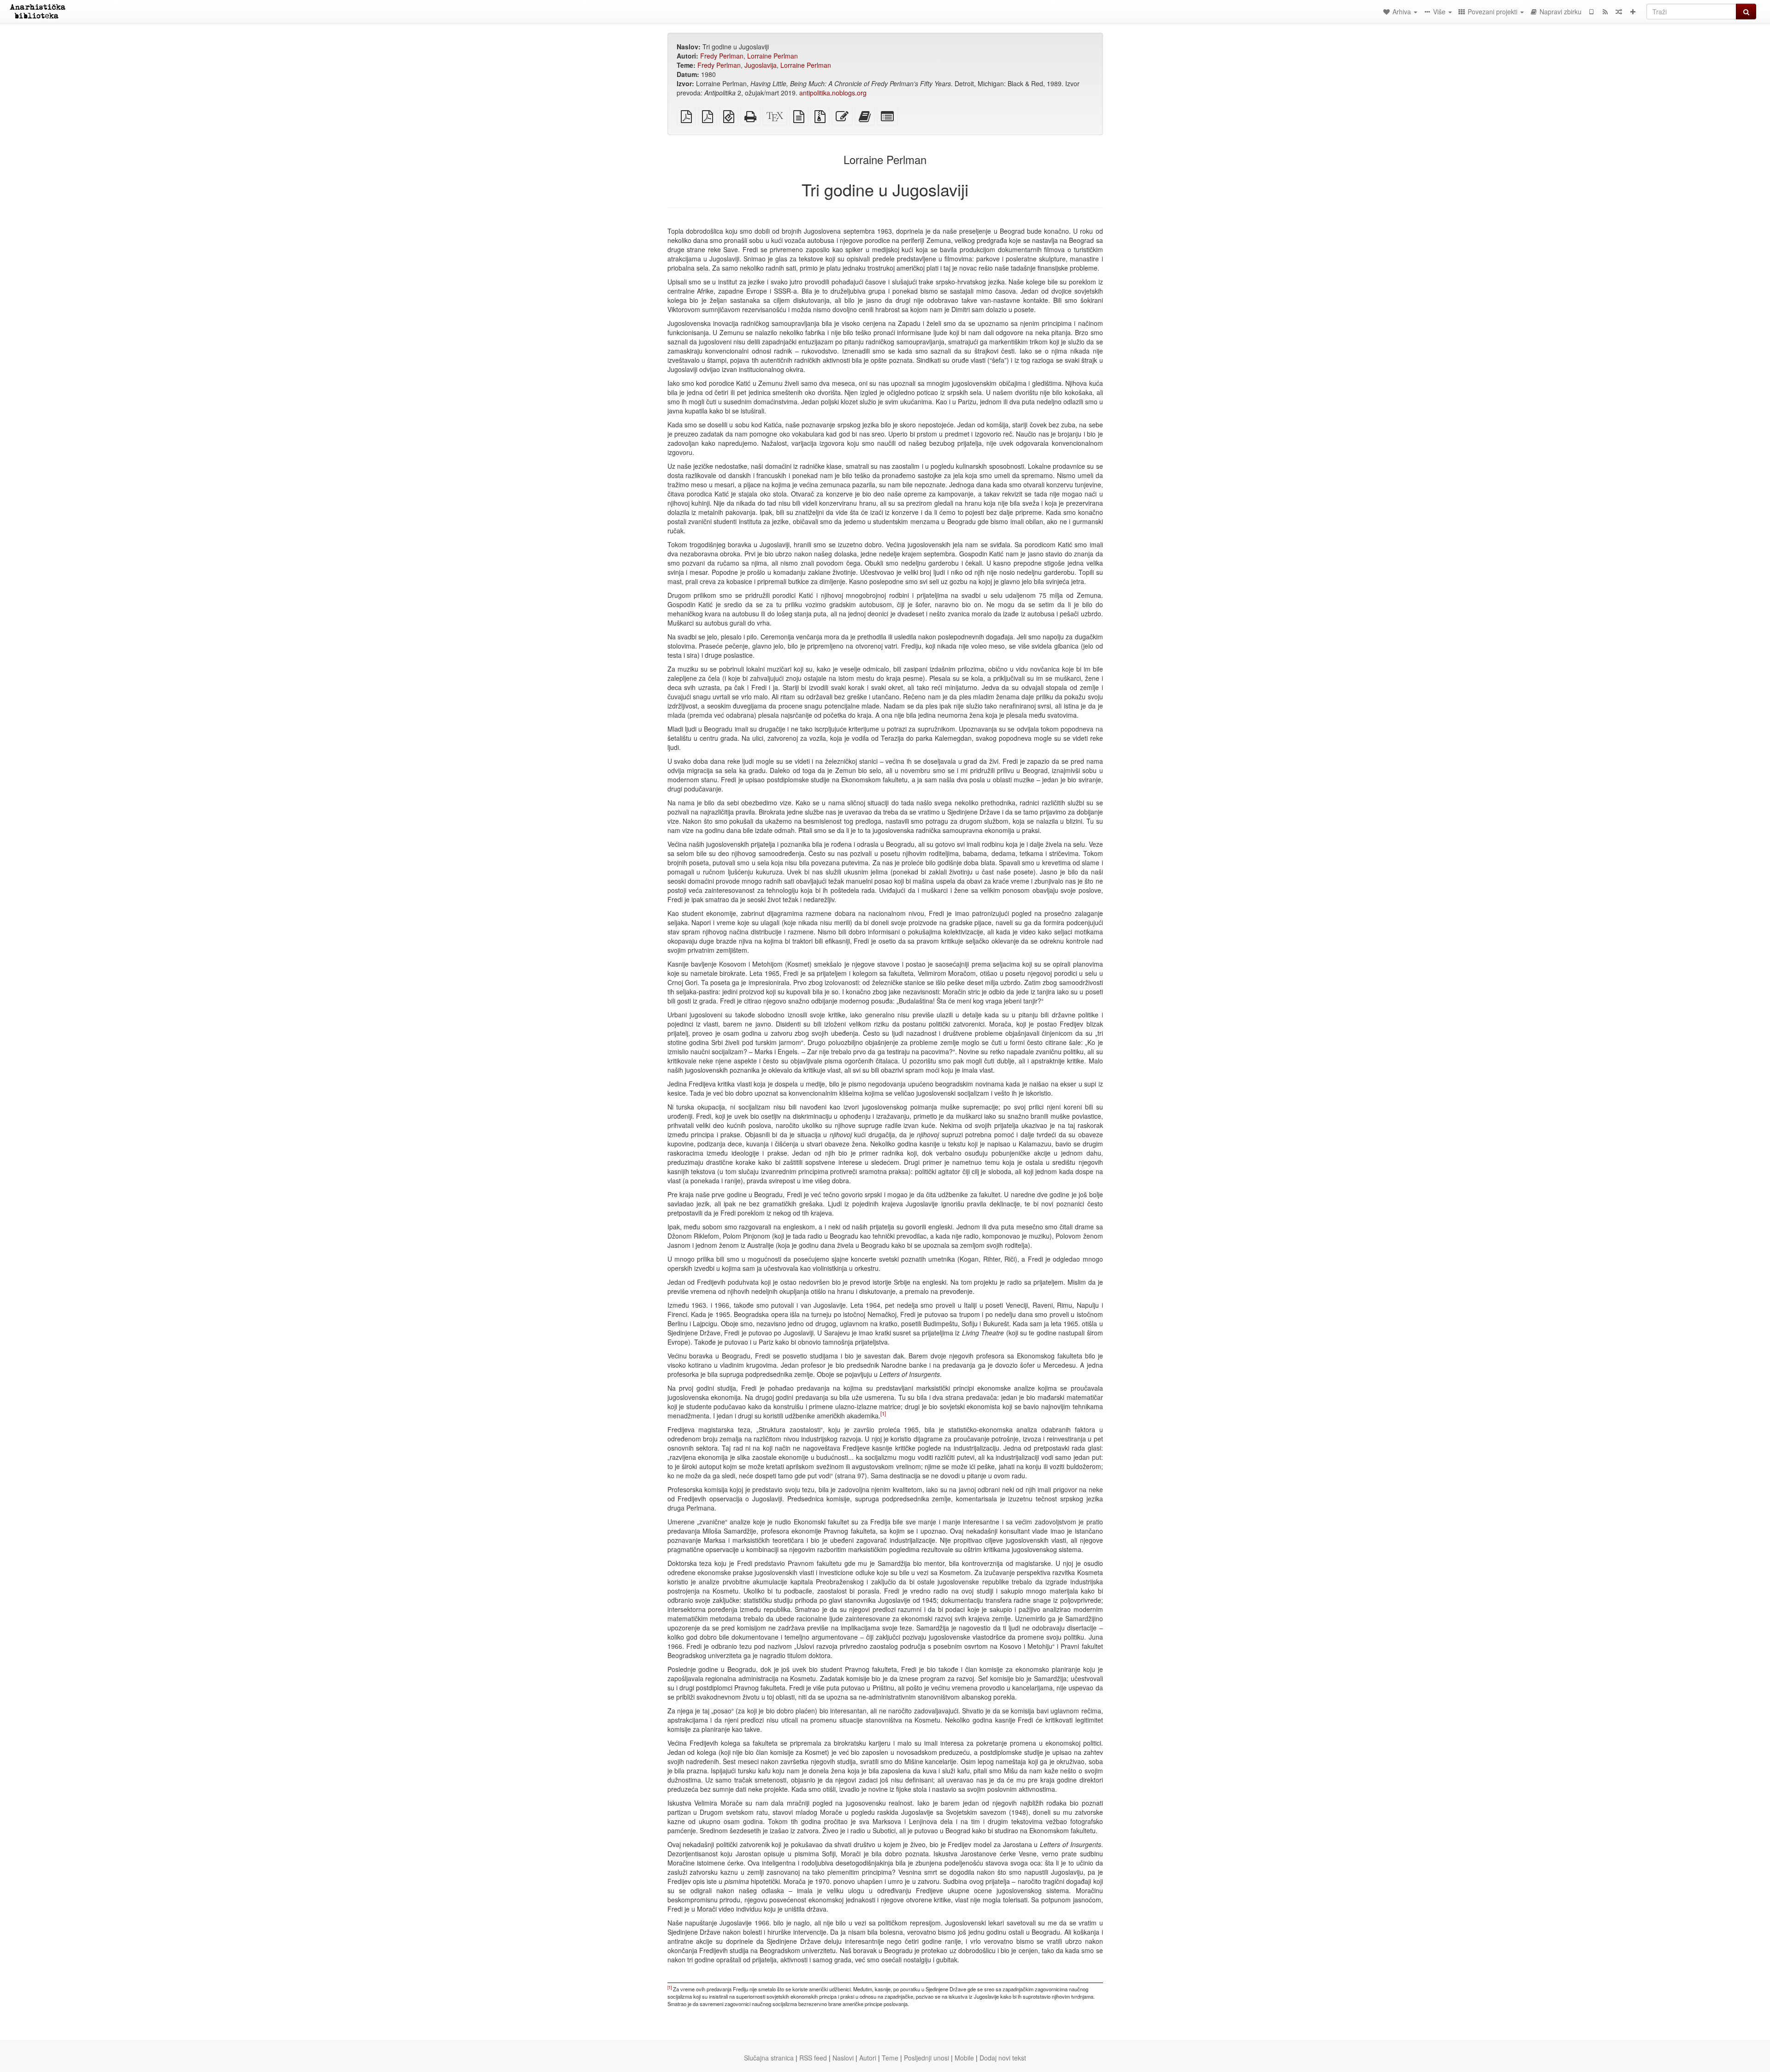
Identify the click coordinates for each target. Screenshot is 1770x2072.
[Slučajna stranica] (1619, 12)
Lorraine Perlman (773, 56)
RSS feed (813, 2058)
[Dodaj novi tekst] (1633, 12)
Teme (890, 2058)
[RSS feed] (1605, 12)
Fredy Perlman (722, 56)
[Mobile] (1591, 12)
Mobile (964, 2058)
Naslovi (843, 2058)
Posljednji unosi (926, 2058)
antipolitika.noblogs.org (833, 93)
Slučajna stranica (769, 2058)
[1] (883, 1413)
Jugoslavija (761, 65)
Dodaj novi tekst (1003, 2058)
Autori (868, 2058)
